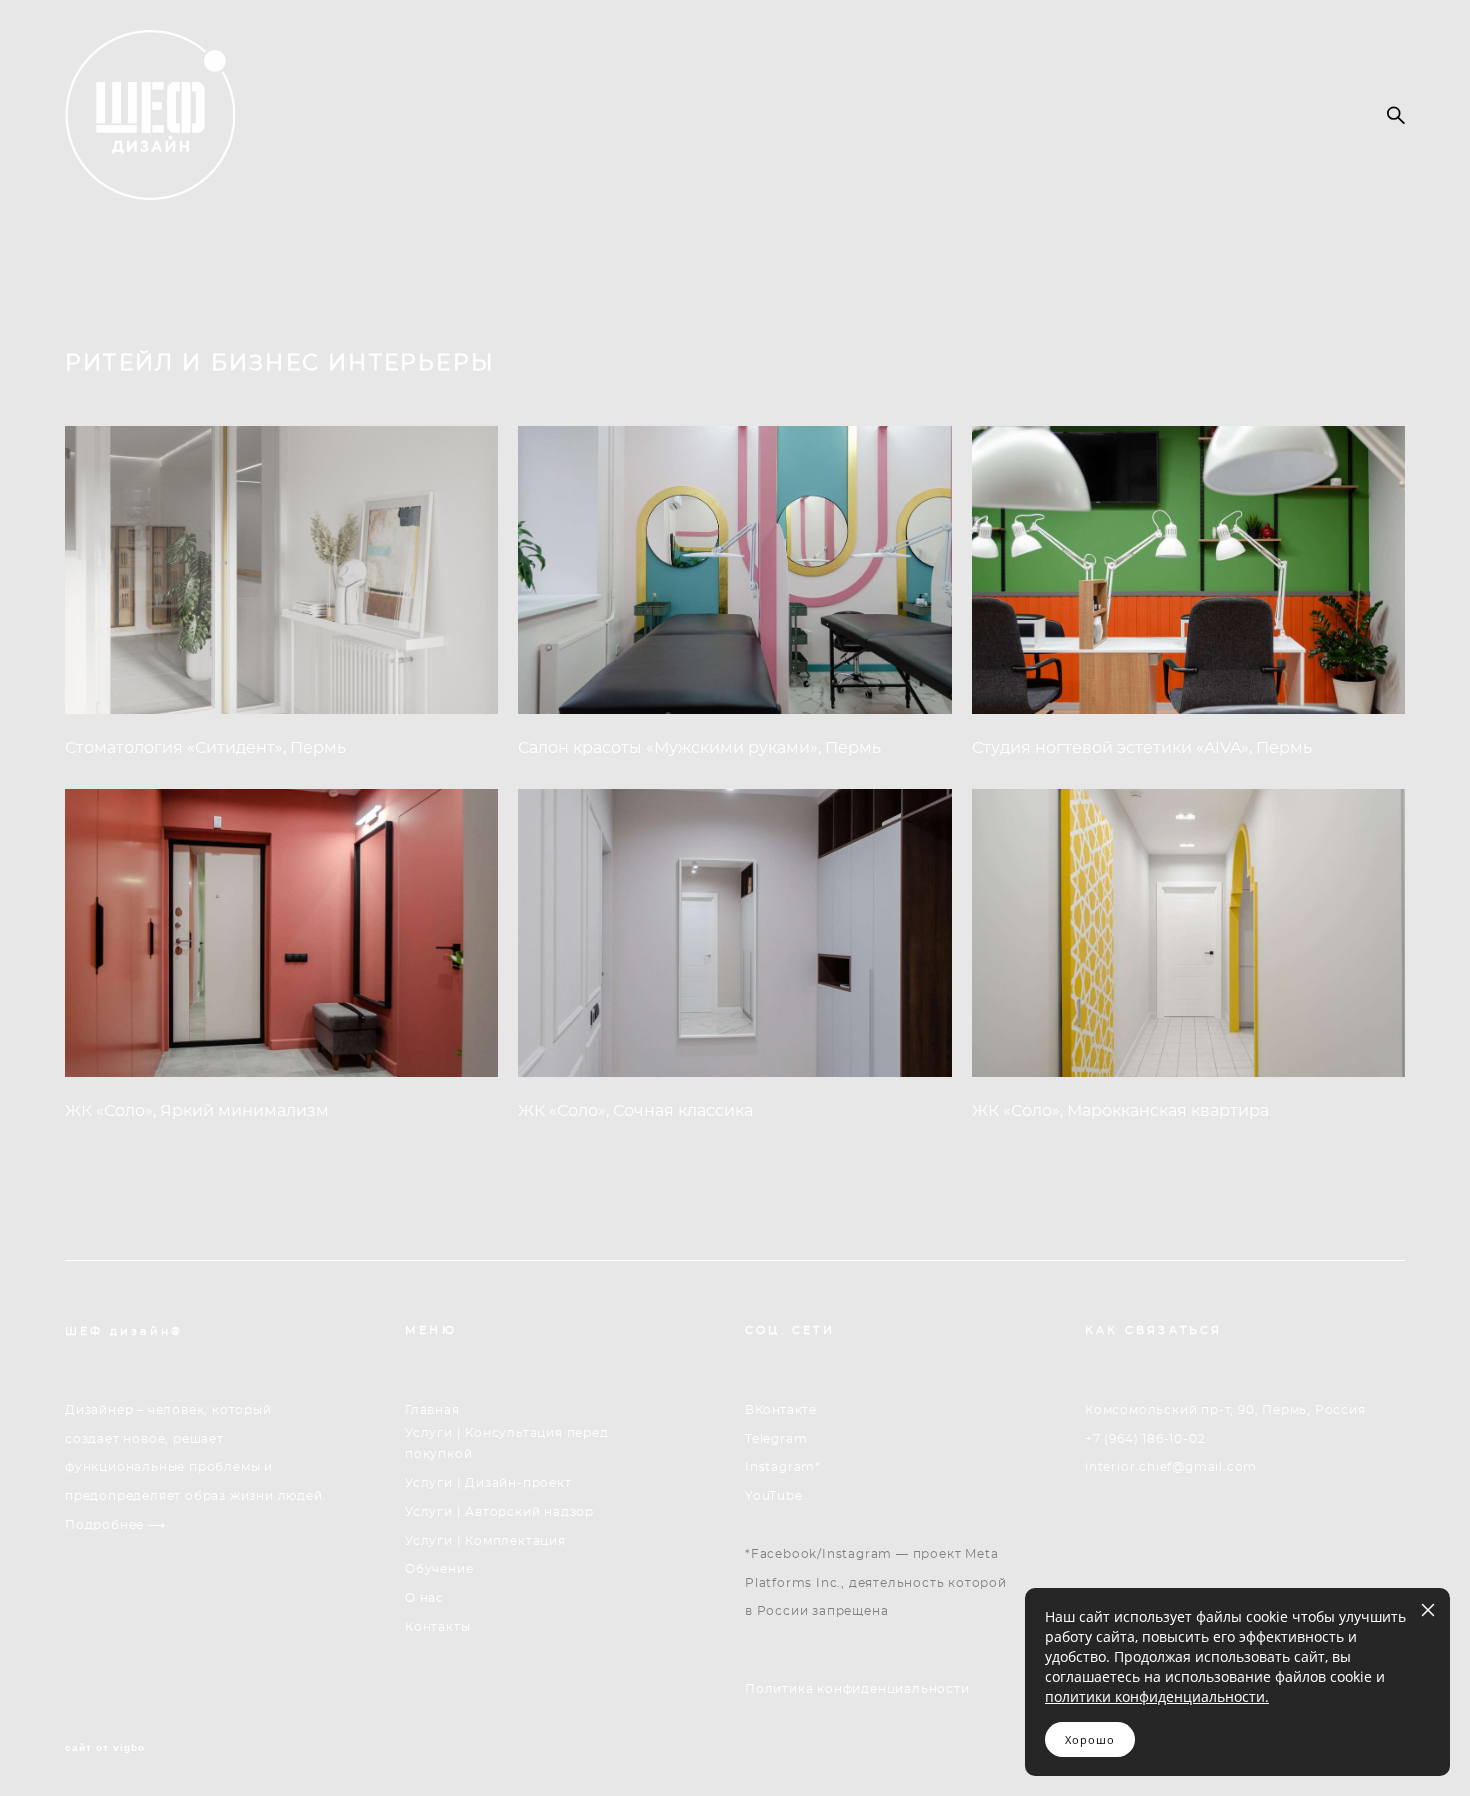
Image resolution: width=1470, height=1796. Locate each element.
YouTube (774, 1496)
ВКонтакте (780, 1410)
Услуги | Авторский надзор (499, 1512)
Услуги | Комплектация (485, 1541)
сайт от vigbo (105, 1748)
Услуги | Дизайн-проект (488, 1483)
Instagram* (783, 1467)
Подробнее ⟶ (115, 1525)
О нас (424, 1598)
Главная (432, 1410)
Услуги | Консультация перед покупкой (507, 1444)
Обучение (439, 1569)
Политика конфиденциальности (857, 1689)
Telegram (776, 1439)
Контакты (437, 1627)
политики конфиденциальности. (1157, 1696)
